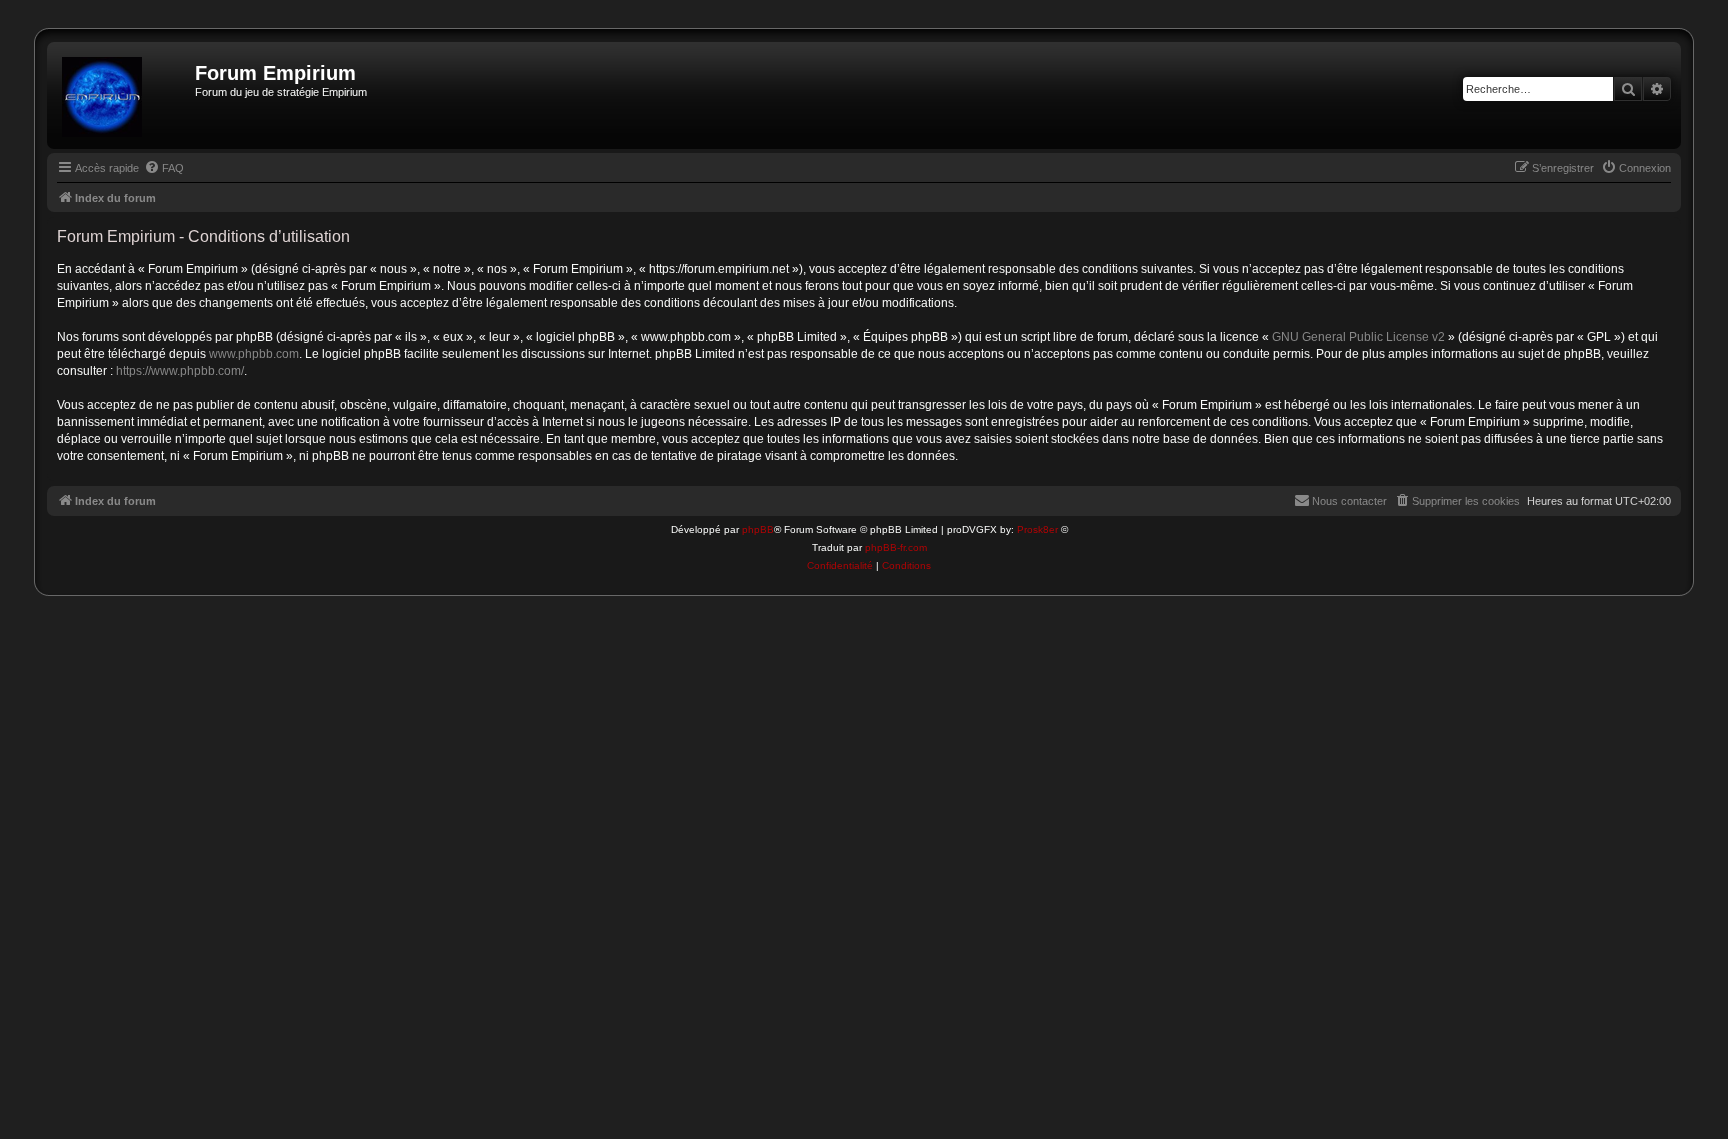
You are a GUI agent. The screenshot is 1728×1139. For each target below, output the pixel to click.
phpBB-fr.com (896, 547)
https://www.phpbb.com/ (180, 371)
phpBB (758, 529)
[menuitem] (164, 168)
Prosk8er (1037, 529)
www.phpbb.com (254, 354)
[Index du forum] (123, 95)
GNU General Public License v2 (1358, 337)
